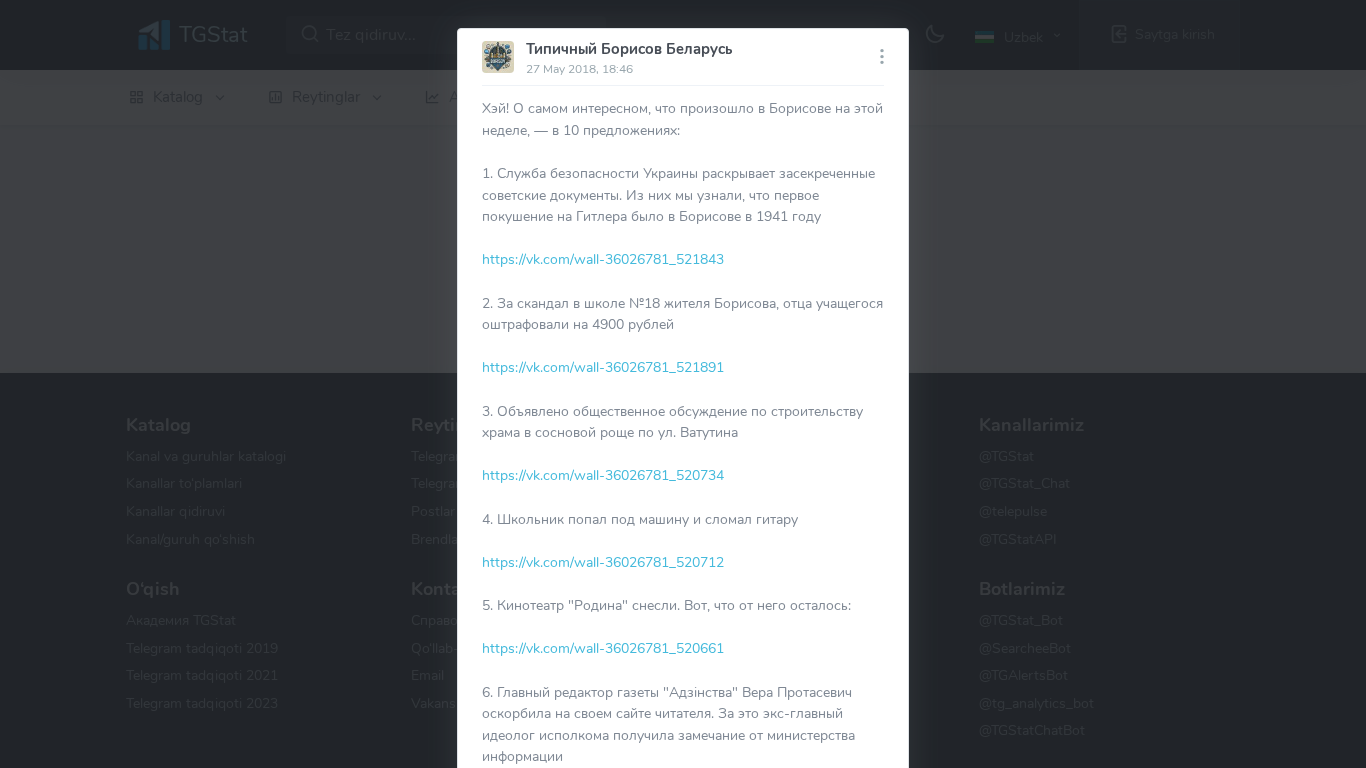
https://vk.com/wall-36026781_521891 (603, 367)
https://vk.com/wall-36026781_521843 (603, 259)
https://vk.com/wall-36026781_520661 (603, 648)
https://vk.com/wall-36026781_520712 (603, 562)
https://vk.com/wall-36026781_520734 (603, 475)
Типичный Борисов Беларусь (629, 49)
